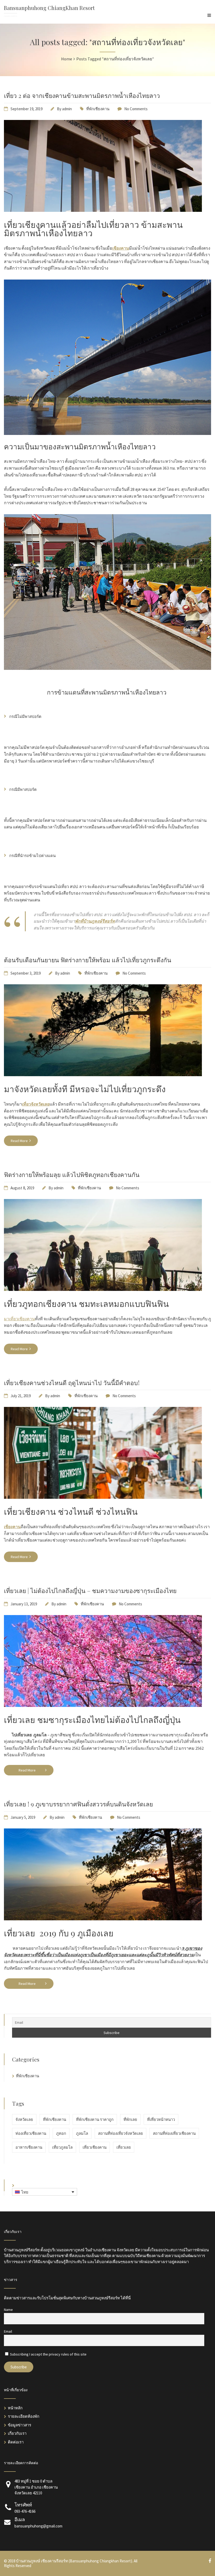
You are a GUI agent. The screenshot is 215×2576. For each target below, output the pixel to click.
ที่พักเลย (130, 2119)
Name (8, 2310)
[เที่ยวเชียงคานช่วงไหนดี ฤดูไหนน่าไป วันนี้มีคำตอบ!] (103, 1497)
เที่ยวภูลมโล (62, 2147)
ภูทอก (61, 2133)
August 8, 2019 (22, 1188)
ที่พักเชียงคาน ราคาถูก (95, 2119)
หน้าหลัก (15, 2408)
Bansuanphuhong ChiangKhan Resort (49, 8)
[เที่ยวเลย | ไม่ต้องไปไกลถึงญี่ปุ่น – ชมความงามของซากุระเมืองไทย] (103, 1705)
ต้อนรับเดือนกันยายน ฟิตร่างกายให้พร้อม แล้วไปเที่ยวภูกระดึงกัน (88, 960)
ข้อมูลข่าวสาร (20, 2425)
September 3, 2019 (26, 973)
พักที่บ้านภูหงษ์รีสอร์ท (95, 921)
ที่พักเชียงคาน (98, 109)
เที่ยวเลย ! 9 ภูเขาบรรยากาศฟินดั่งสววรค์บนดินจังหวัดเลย (78, 1804)
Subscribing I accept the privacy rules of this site (48, 2354)
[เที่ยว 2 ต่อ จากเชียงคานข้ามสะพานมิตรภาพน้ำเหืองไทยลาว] (103, 210)
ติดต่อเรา (16, 2442)
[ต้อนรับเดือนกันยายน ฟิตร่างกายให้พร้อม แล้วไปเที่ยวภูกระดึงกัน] (103, 1075)
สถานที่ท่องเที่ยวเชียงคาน (174, 2133)
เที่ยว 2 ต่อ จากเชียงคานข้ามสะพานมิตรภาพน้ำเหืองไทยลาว (82, 95)
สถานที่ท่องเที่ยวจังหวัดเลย (120, 2133)
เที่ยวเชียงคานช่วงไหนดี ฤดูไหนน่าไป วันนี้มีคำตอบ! (72, 1383)
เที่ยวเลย (124, 2147)
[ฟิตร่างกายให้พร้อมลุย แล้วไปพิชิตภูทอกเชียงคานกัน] (103, 1289)
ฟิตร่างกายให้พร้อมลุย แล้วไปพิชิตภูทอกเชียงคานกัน (72, 1174)
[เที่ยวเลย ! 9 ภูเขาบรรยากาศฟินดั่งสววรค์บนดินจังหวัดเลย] (103, 1919)
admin (67, 109)
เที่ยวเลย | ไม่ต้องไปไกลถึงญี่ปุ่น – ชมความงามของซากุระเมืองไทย (90, 1591)
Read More (20, 1141)
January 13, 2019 (24, 1604)
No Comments (136, 109)
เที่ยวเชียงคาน (95, 2147)
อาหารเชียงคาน (29, 2147)
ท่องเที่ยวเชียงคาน (31, 2133)
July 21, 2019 (21, 1396)
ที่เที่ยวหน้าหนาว (161, 2119)
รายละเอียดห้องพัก (24, 2416)
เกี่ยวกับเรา (17, 2433)
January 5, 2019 (23, 1817)
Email (8, 2331)
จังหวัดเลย (24, 2119)
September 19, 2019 (26, 109)
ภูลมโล (82, 2133)
